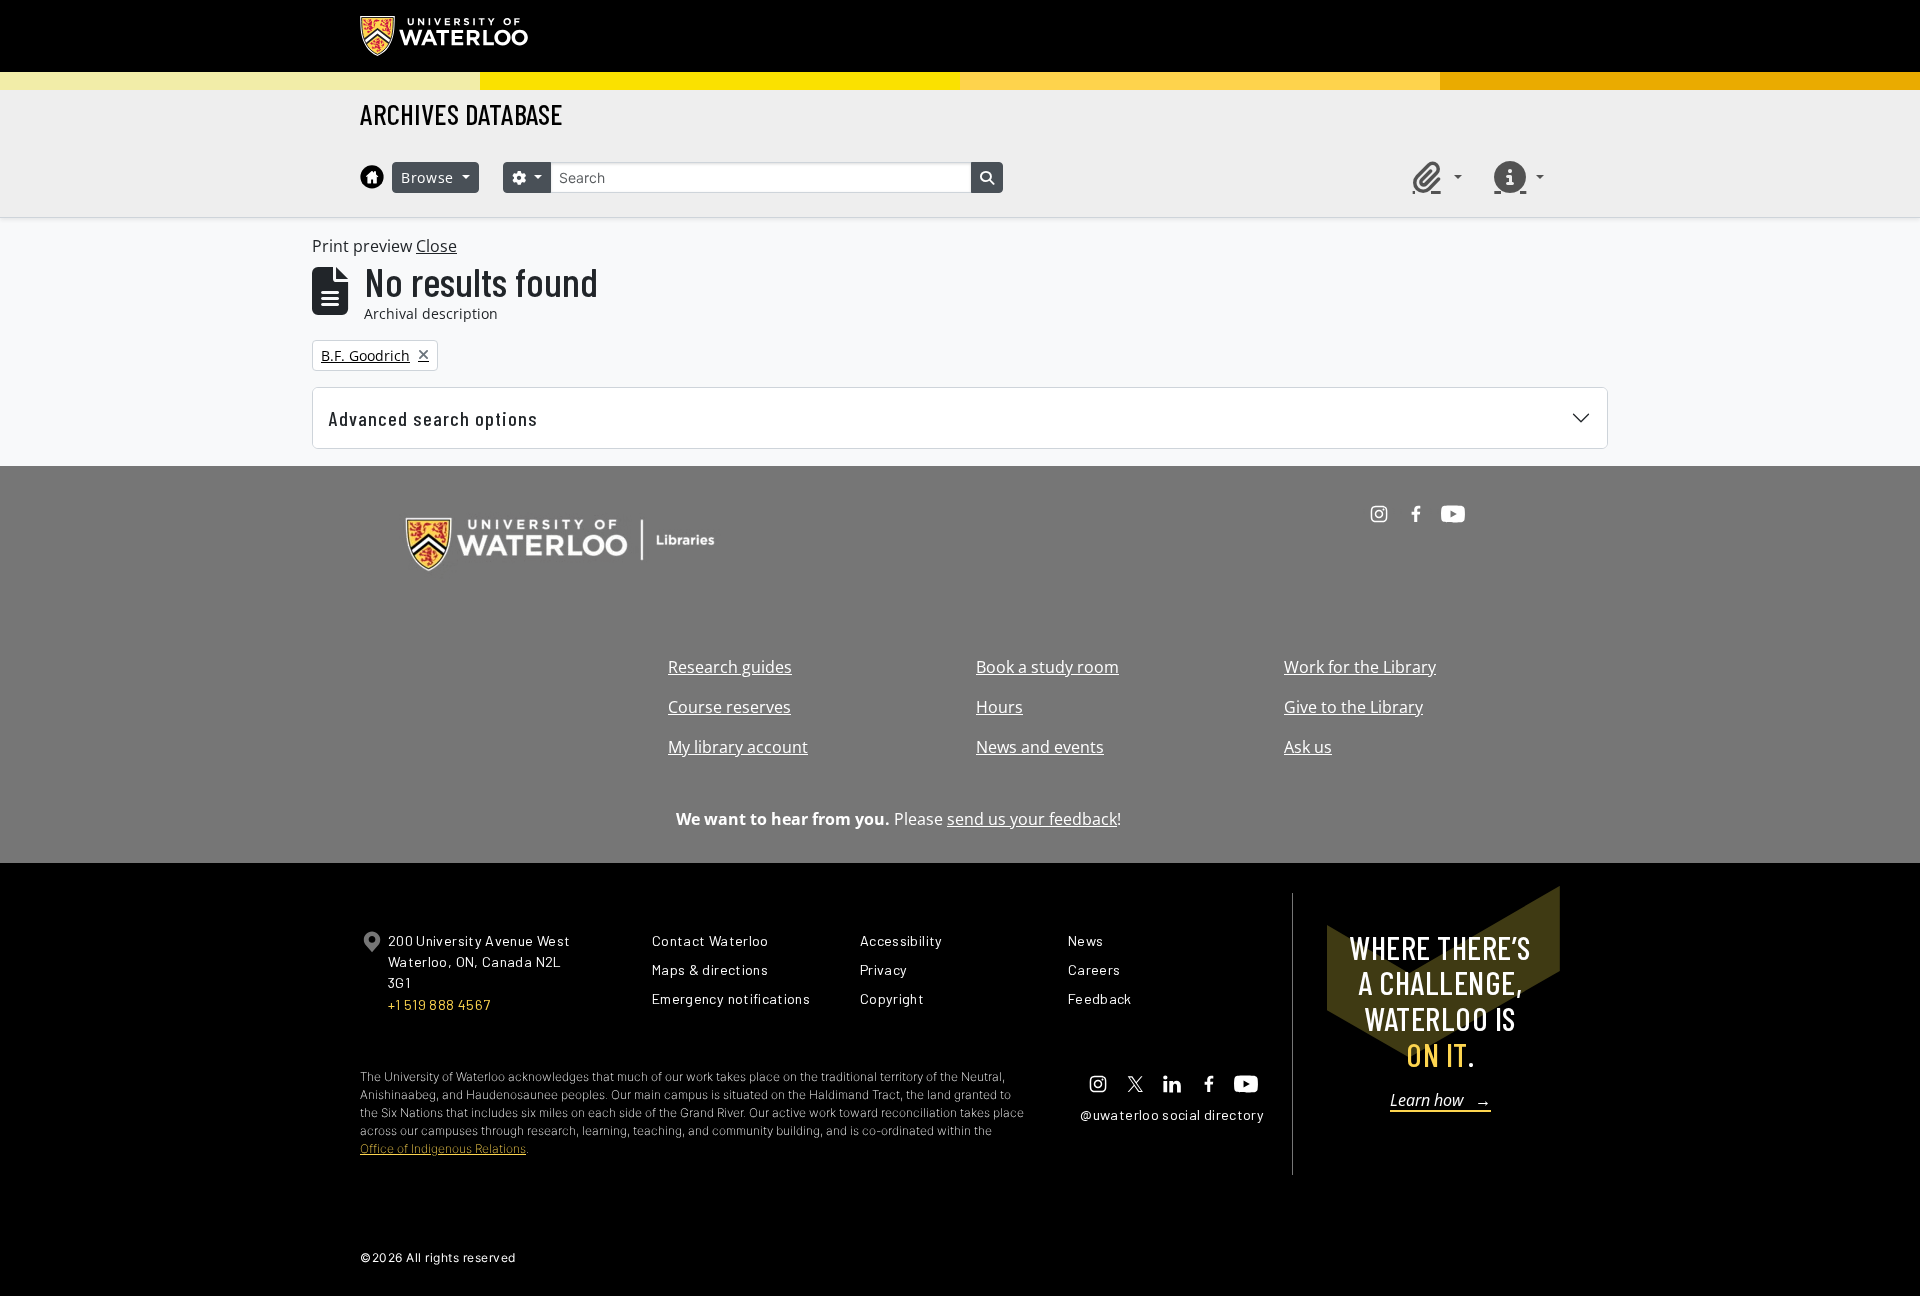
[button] (1434, 177)
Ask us (1308, 747)
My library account (738, 747)
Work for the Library (1360, 667)
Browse (430, 177)
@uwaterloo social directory (1172, 1114)
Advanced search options (433, 418)
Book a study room (1047, 667)
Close (436, 246)
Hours (999, 707)
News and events (1040, 747)
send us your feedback (1032, 819)
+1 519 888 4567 (439, 1004)
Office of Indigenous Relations (443, 1148)
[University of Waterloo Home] (445, 36)
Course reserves (729, 707)
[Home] (372, 177)
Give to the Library (1353, 707)
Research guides (730, 667)
